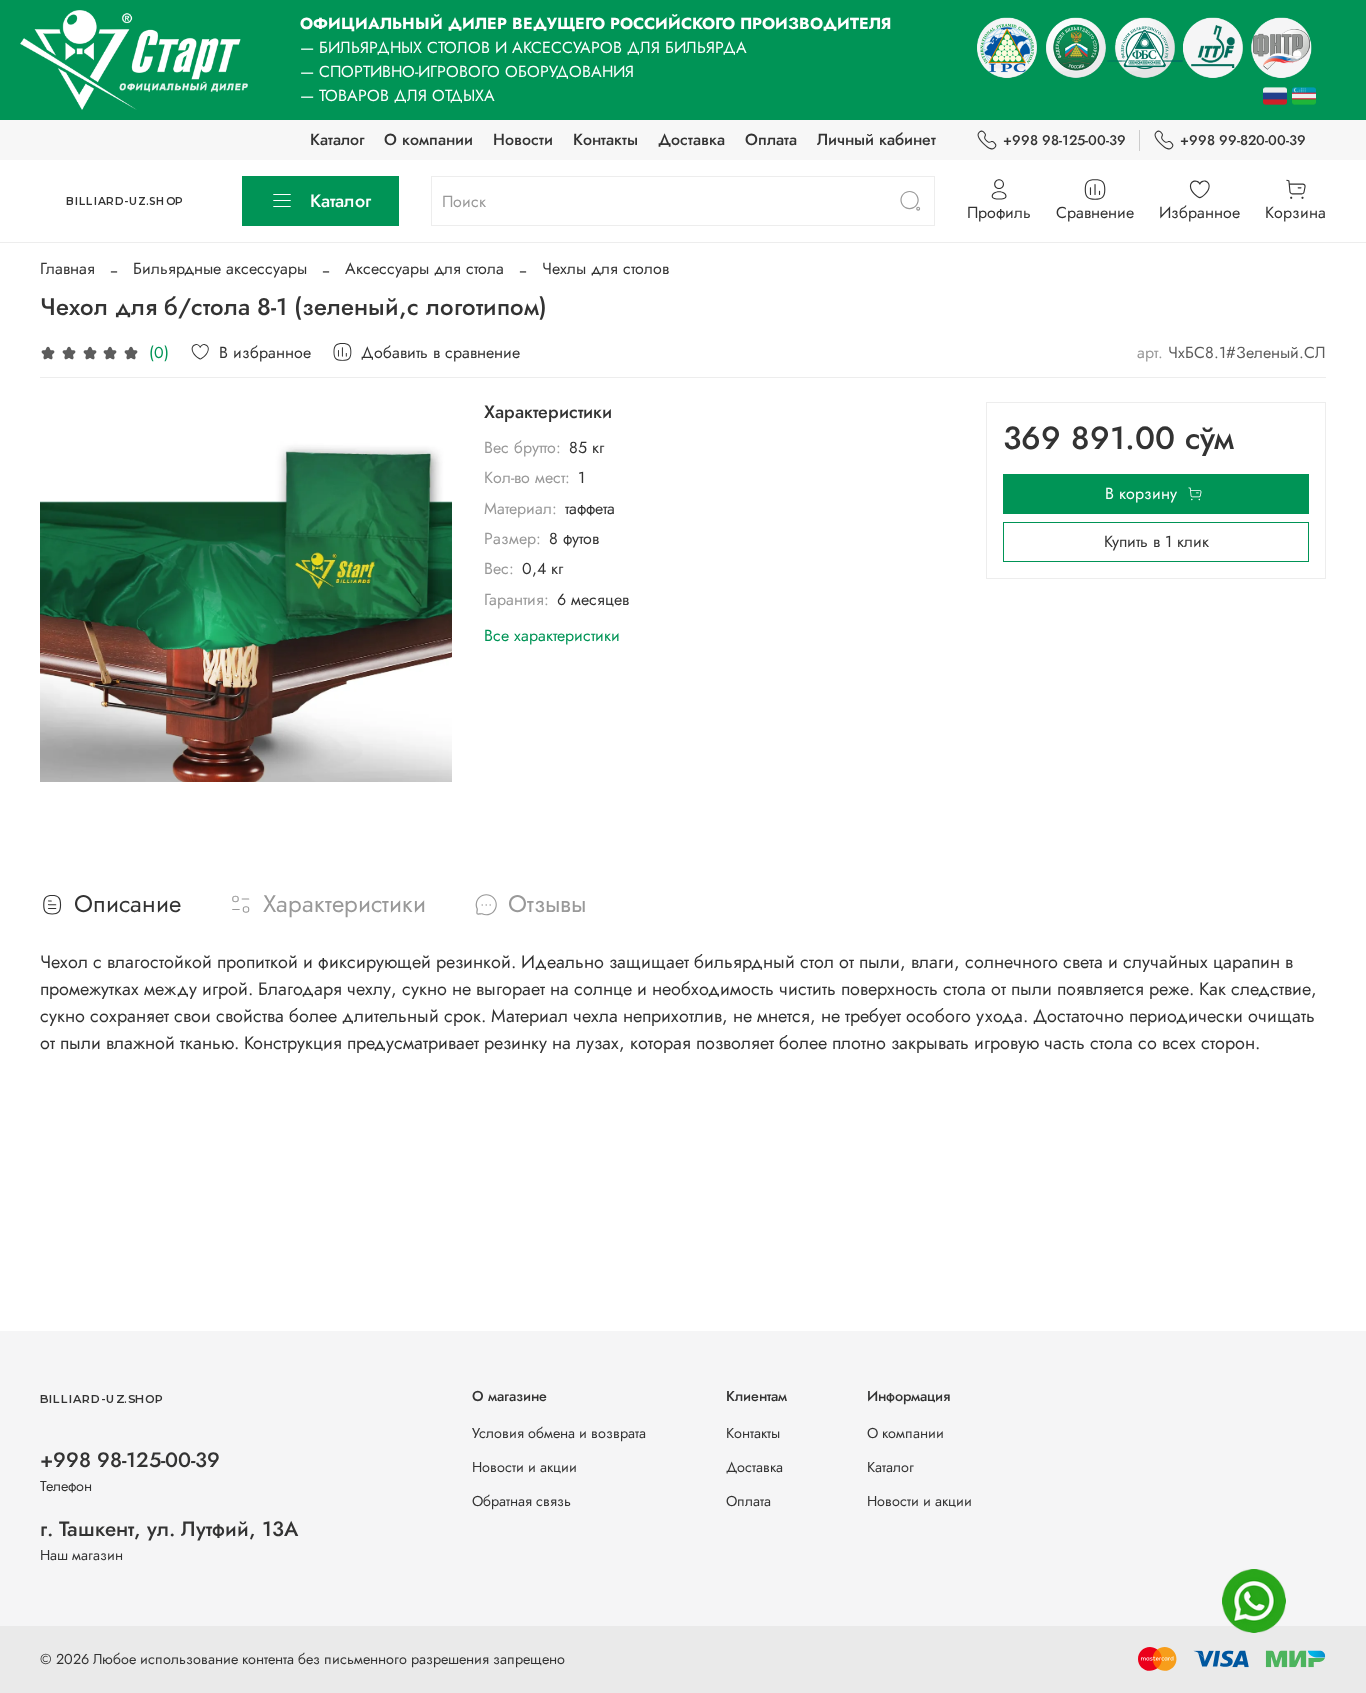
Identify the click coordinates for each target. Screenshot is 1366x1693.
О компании (428, 139)
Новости (523, 139)
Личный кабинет (876, 139)
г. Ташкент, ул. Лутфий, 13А (169, 1529)
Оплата (771, 139)
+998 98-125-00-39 (1064, 140)
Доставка (691, 139)
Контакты (605, 139)
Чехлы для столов (605, 268)
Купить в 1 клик (1156, 541)
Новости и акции (524, 1467)
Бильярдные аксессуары (220, 268)
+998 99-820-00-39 (1243, 140)
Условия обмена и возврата (559, 1433)
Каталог (337, 139)
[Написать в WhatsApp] (1254, 1601)
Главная (67, 268)
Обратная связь (521, 1501)
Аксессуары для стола (424, 268)
